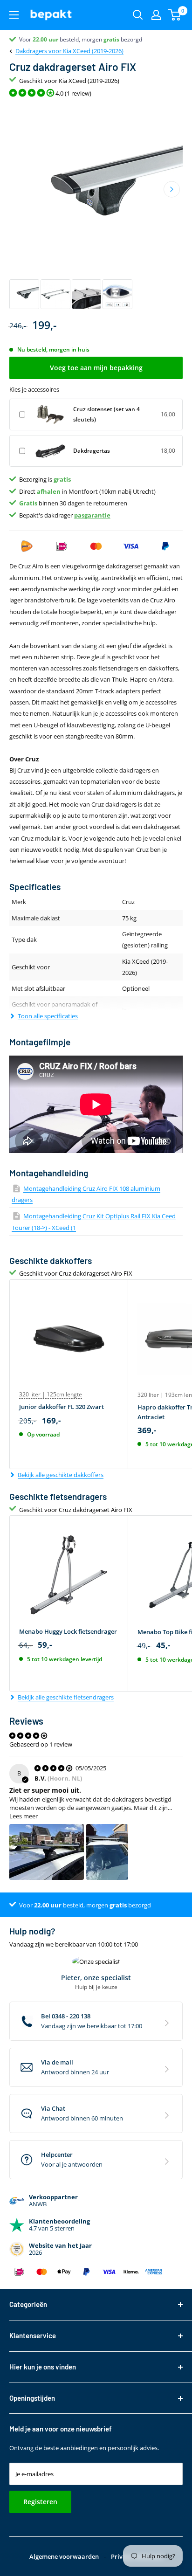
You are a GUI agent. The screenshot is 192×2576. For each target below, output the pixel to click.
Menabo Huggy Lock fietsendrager (68, 1631)
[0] (175, 15)
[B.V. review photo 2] (107, 1852)
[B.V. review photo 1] (47, 1852)
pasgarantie (92, 515)
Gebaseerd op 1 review (41, 1744)
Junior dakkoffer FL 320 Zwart (62, 1407)
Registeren (40, 2502)
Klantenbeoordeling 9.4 (49, 39)
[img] (54, 1768)
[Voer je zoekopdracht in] (138, 15)
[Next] (172, 190)
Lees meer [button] (24, 1816)
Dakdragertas (92, 451)
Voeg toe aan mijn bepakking (96, 368)
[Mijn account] (156, 15)
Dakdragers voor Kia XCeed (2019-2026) (69, 51)
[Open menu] (14, 15)
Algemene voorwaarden (64, 2556)
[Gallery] (96, 207)
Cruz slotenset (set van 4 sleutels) (106, 414)
